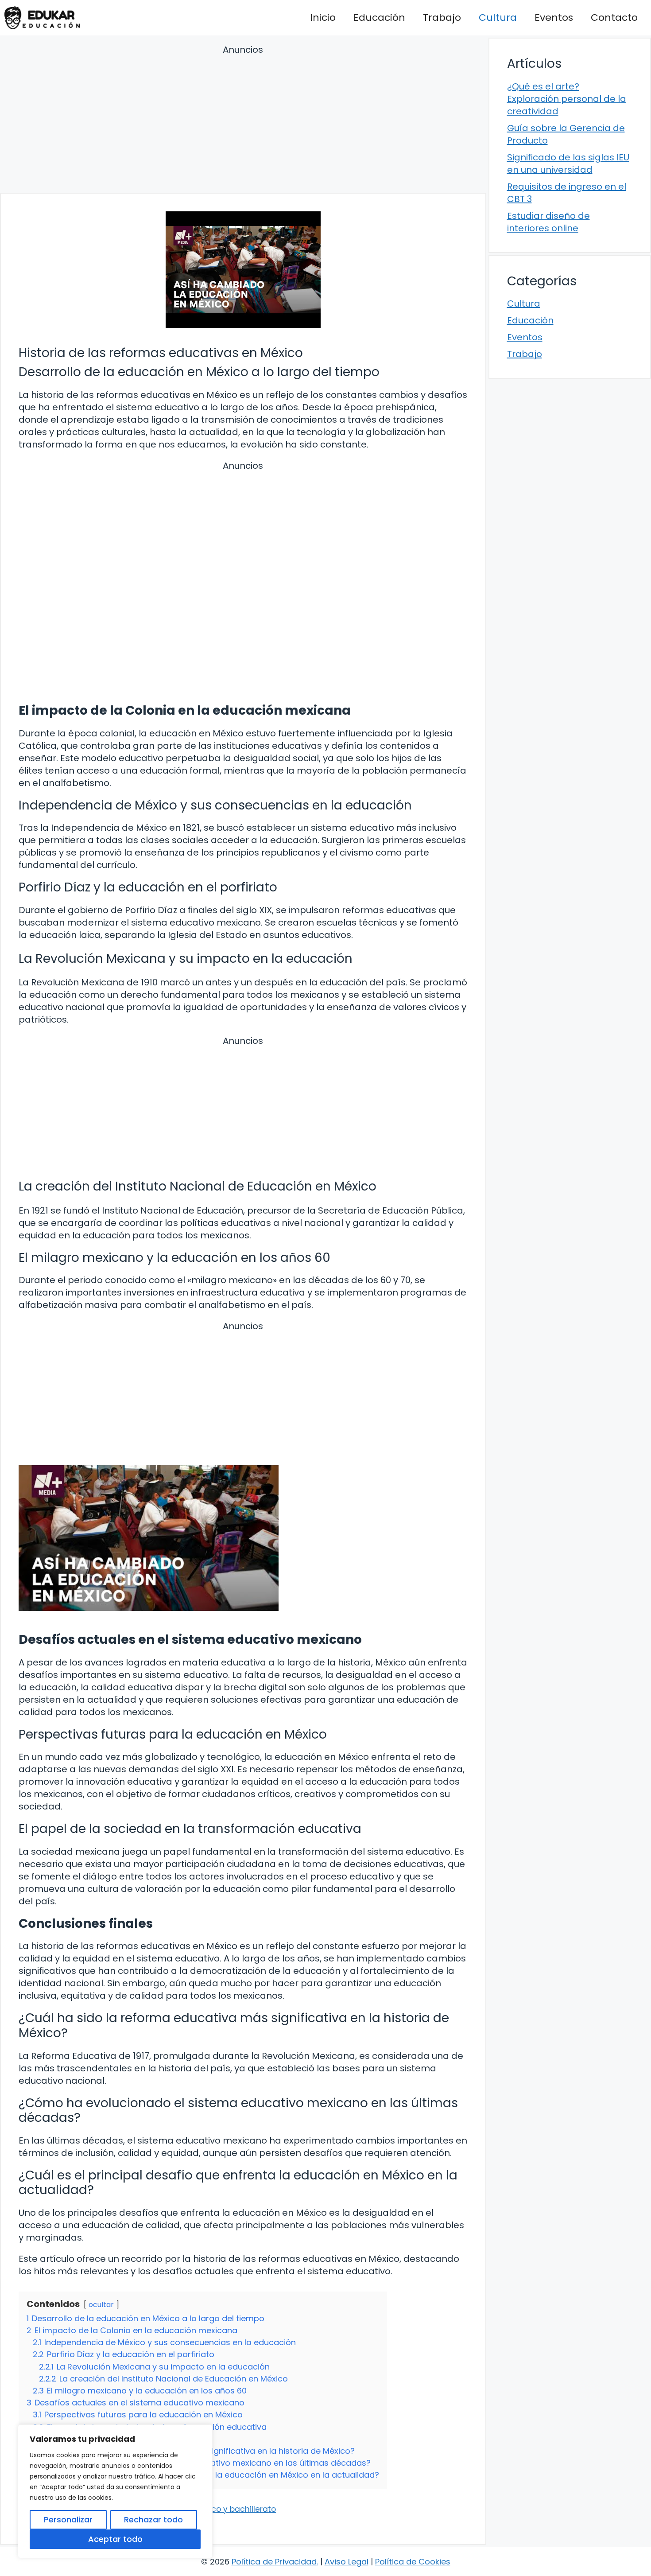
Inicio (323, 18)
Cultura (498, 18)
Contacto (614, 18)
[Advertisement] (243, 120)
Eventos (554, 18)
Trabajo (442, 18)
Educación (379, 18)
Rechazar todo (153, 2520)
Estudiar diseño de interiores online (548, 222)
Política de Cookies (413, 2562)
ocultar (101, 2305)
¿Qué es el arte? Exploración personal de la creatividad (567, 99)
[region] (115, 2491)
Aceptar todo (115, 2539)
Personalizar (68, 2520)
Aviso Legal (347, 2562)
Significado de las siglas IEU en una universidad (568, 163)
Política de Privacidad (274, 2562)
